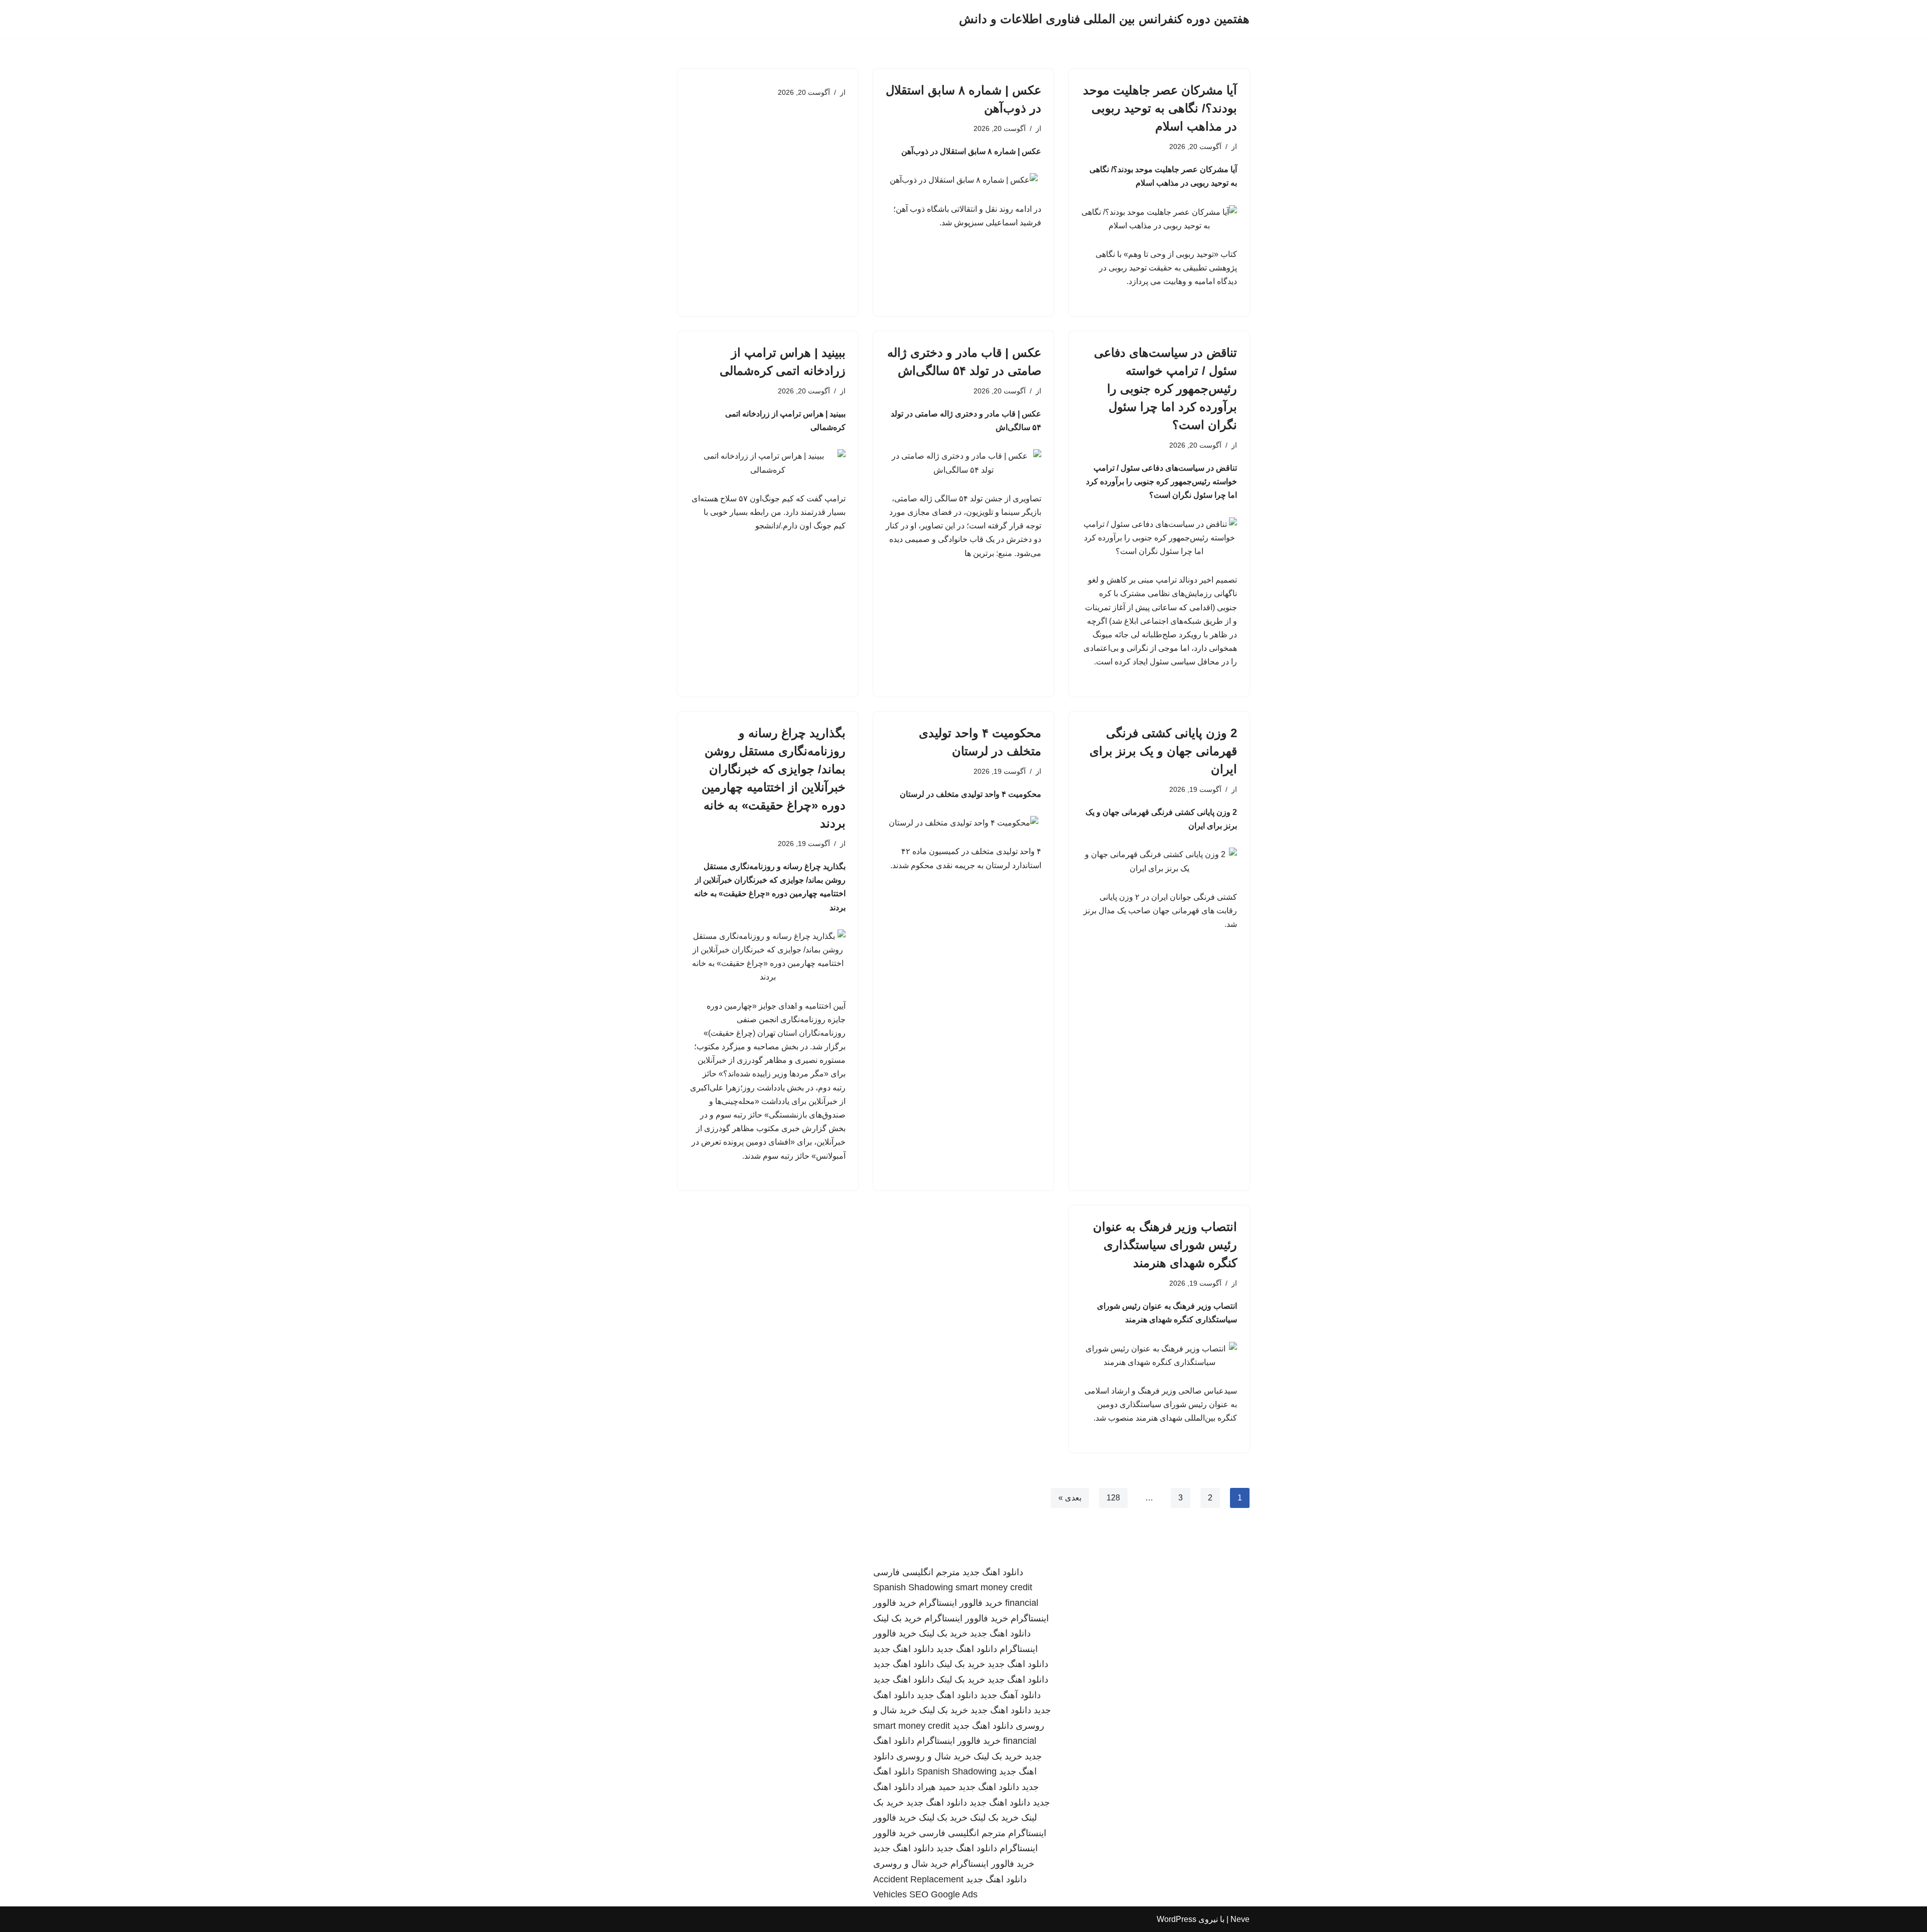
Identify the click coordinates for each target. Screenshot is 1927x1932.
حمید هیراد (936, 1787)
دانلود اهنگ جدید (993, 1572)
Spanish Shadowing (913, 1587)
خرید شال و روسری (934, 1756)
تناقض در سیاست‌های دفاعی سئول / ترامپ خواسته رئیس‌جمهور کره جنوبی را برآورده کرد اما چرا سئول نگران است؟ (1165, 389)
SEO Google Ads (943, 1894)
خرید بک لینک (898, 1618)
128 (1113, 1498)
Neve (1240, 1919)
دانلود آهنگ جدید (1010, 1695)
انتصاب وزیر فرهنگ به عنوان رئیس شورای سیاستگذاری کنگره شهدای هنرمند (1165, 1245)
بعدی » (1070, 1498)
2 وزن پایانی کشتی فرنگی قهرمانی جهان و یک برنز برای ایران (1163, 751)
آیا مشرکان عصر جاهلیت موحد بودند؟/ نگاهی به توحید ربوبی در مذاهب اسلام (1160, 108)
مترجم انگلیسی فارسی (917, 1572)
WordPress (1177, 1919)
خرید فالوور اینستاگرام (961, 1603)
